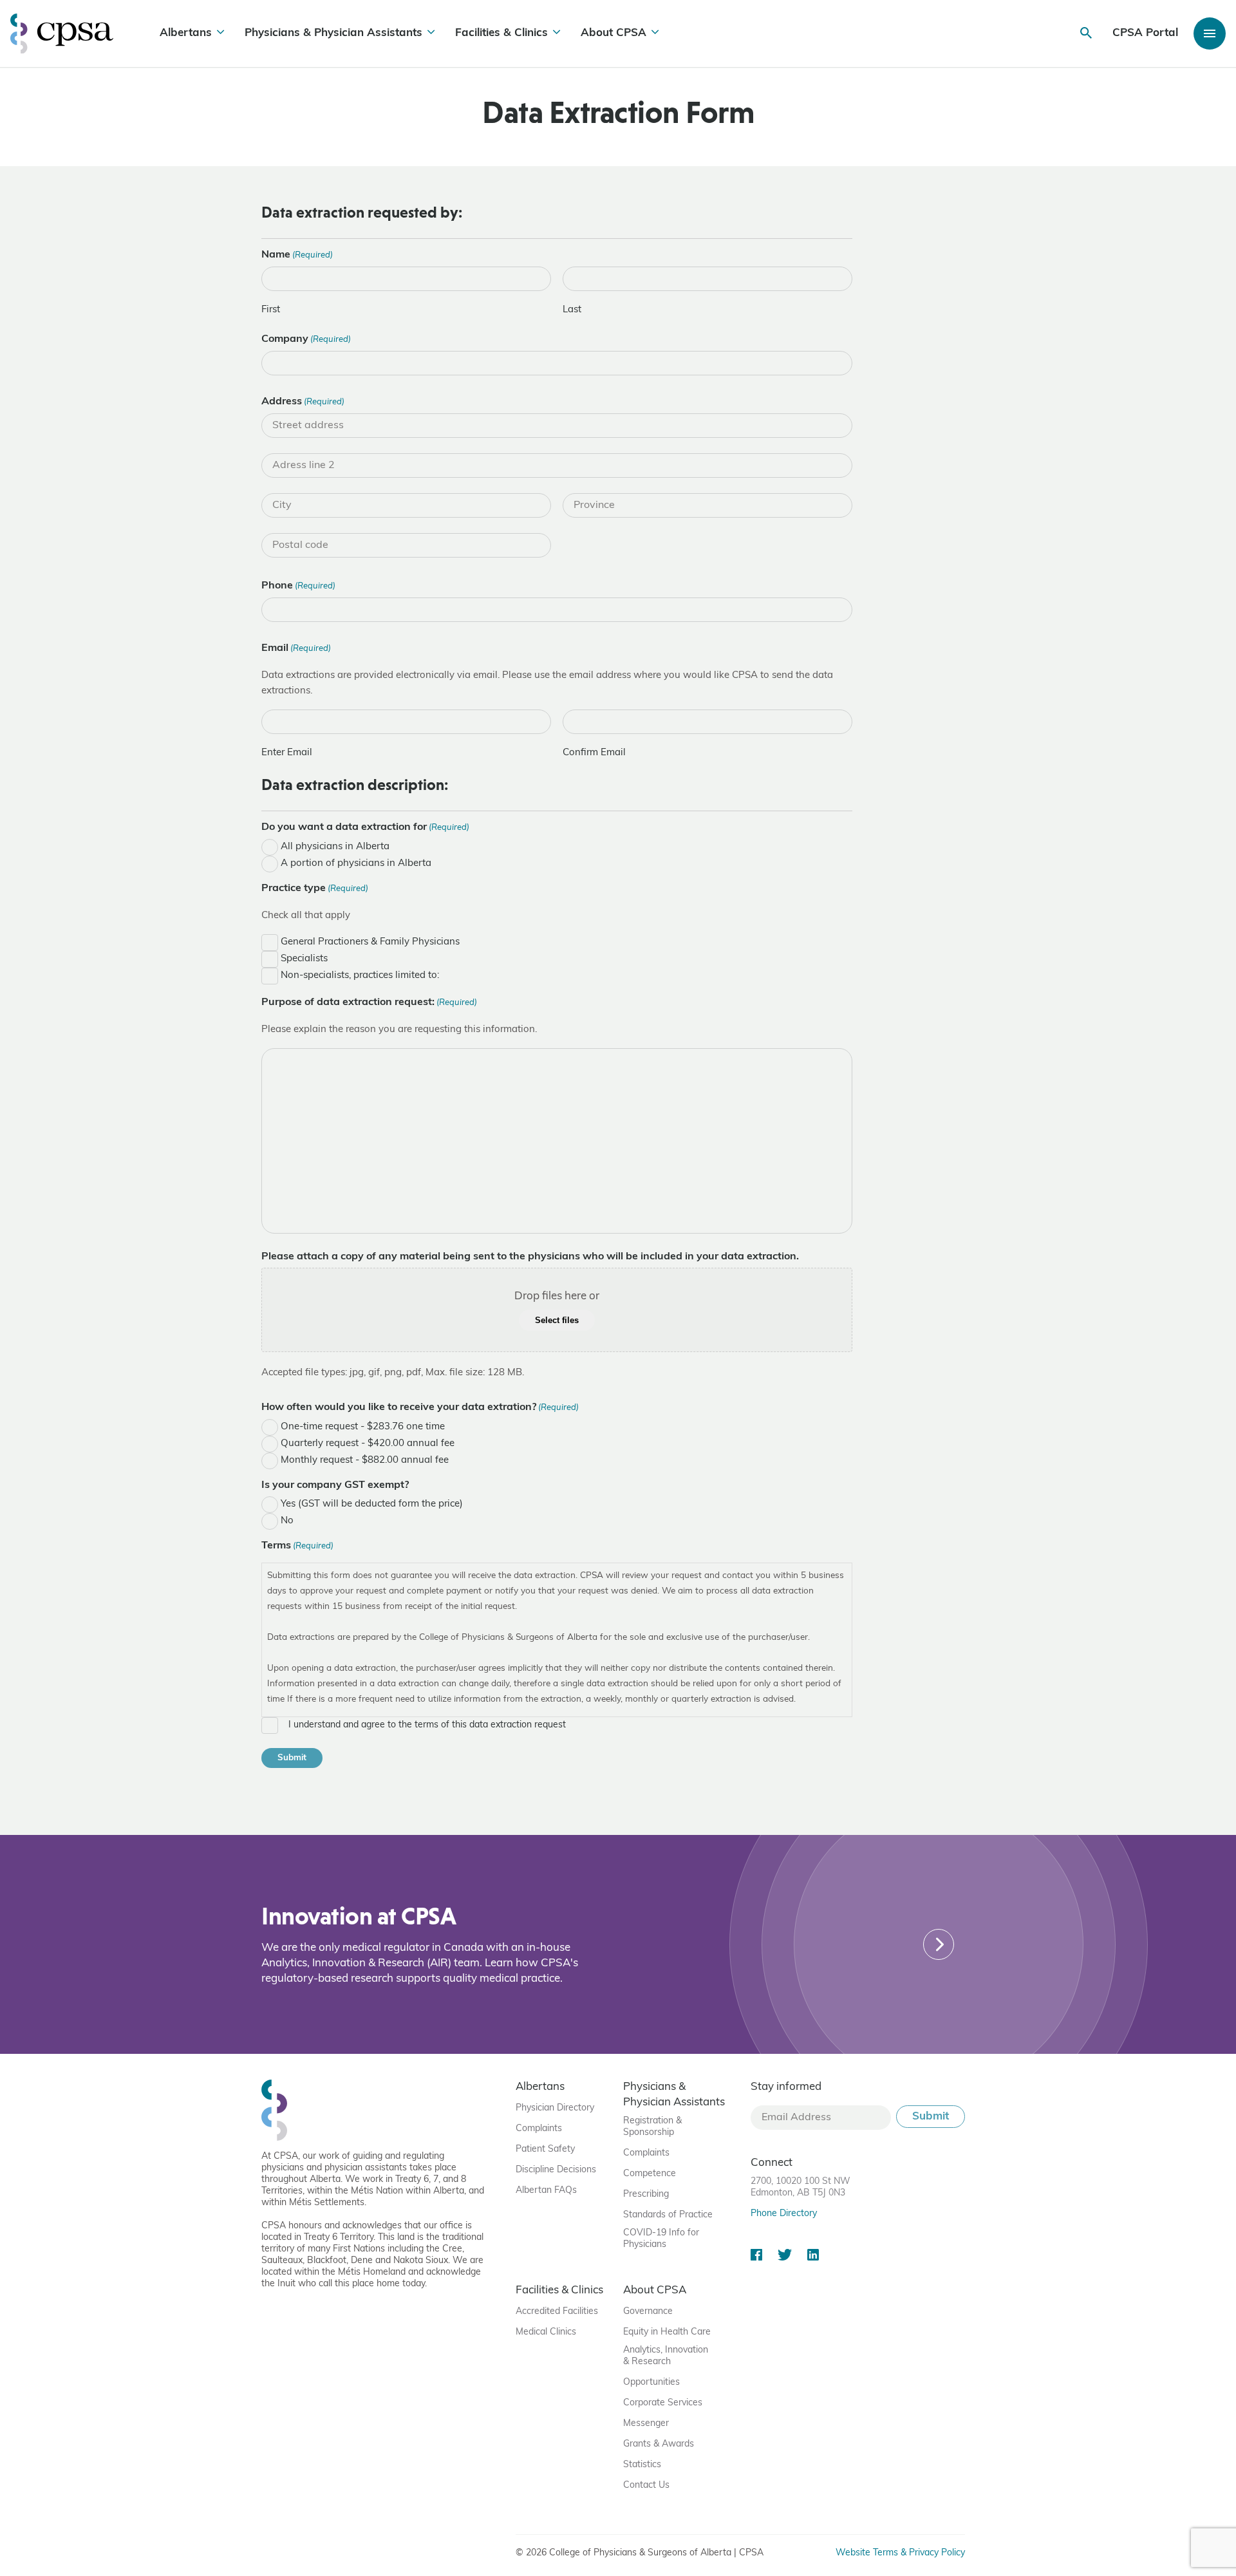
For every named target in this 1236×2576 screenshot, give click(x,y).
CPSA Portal (1145, 33)
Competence (650, 2174)
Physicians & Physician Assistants (333, 33)
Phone (298, 586)
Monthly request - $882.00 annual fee (365, 1461)
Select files (557, 1320)
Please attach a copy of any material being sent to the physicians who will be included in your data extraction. (530, 1257)
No (287, 1521)
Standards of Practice (668, 2215)
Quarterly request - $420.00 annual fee (368, 1444)
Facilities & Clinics (501, 33)
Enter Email (287, 753)
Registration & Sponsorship (652, 2127)
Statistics (642, 2465)
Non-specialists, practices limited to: (360, 976)
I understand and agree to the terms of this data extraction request (427, 1725)
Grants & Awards (659, 2444)
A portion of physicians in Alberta (356, 864)
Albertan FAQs (546, 2191)
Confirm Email (594, 753)
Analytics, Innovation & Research (666, 2356)
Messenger (646, 2424)
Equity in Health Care (667, 2332)
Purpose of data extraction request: (369, 1002)
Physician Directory (555, 2108)
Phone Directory (784, 2214)
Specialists (304, 959)
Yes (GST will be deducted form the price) (372, 1504)
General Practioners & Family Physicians (370, 942)
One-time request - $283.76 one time (363, 1427)
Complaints (539, 2129)
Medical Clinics (546, 2332)
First (271, 310)
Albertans (186, 33)
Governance (648, 2312)
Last (572, 310)
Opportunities (651, 2383)
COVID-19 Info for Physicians (661, 2239)
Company (306, 339)
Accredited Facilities (557, 2312)
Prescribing (646, 2195)
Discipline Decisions (556, 2170)
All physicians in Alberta (335, 847)
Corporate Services (663, 2403)
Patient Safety (545, 2149)
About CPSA (613, 33)
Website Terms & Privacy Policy (900, 2553)
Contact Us (646, 2486)
